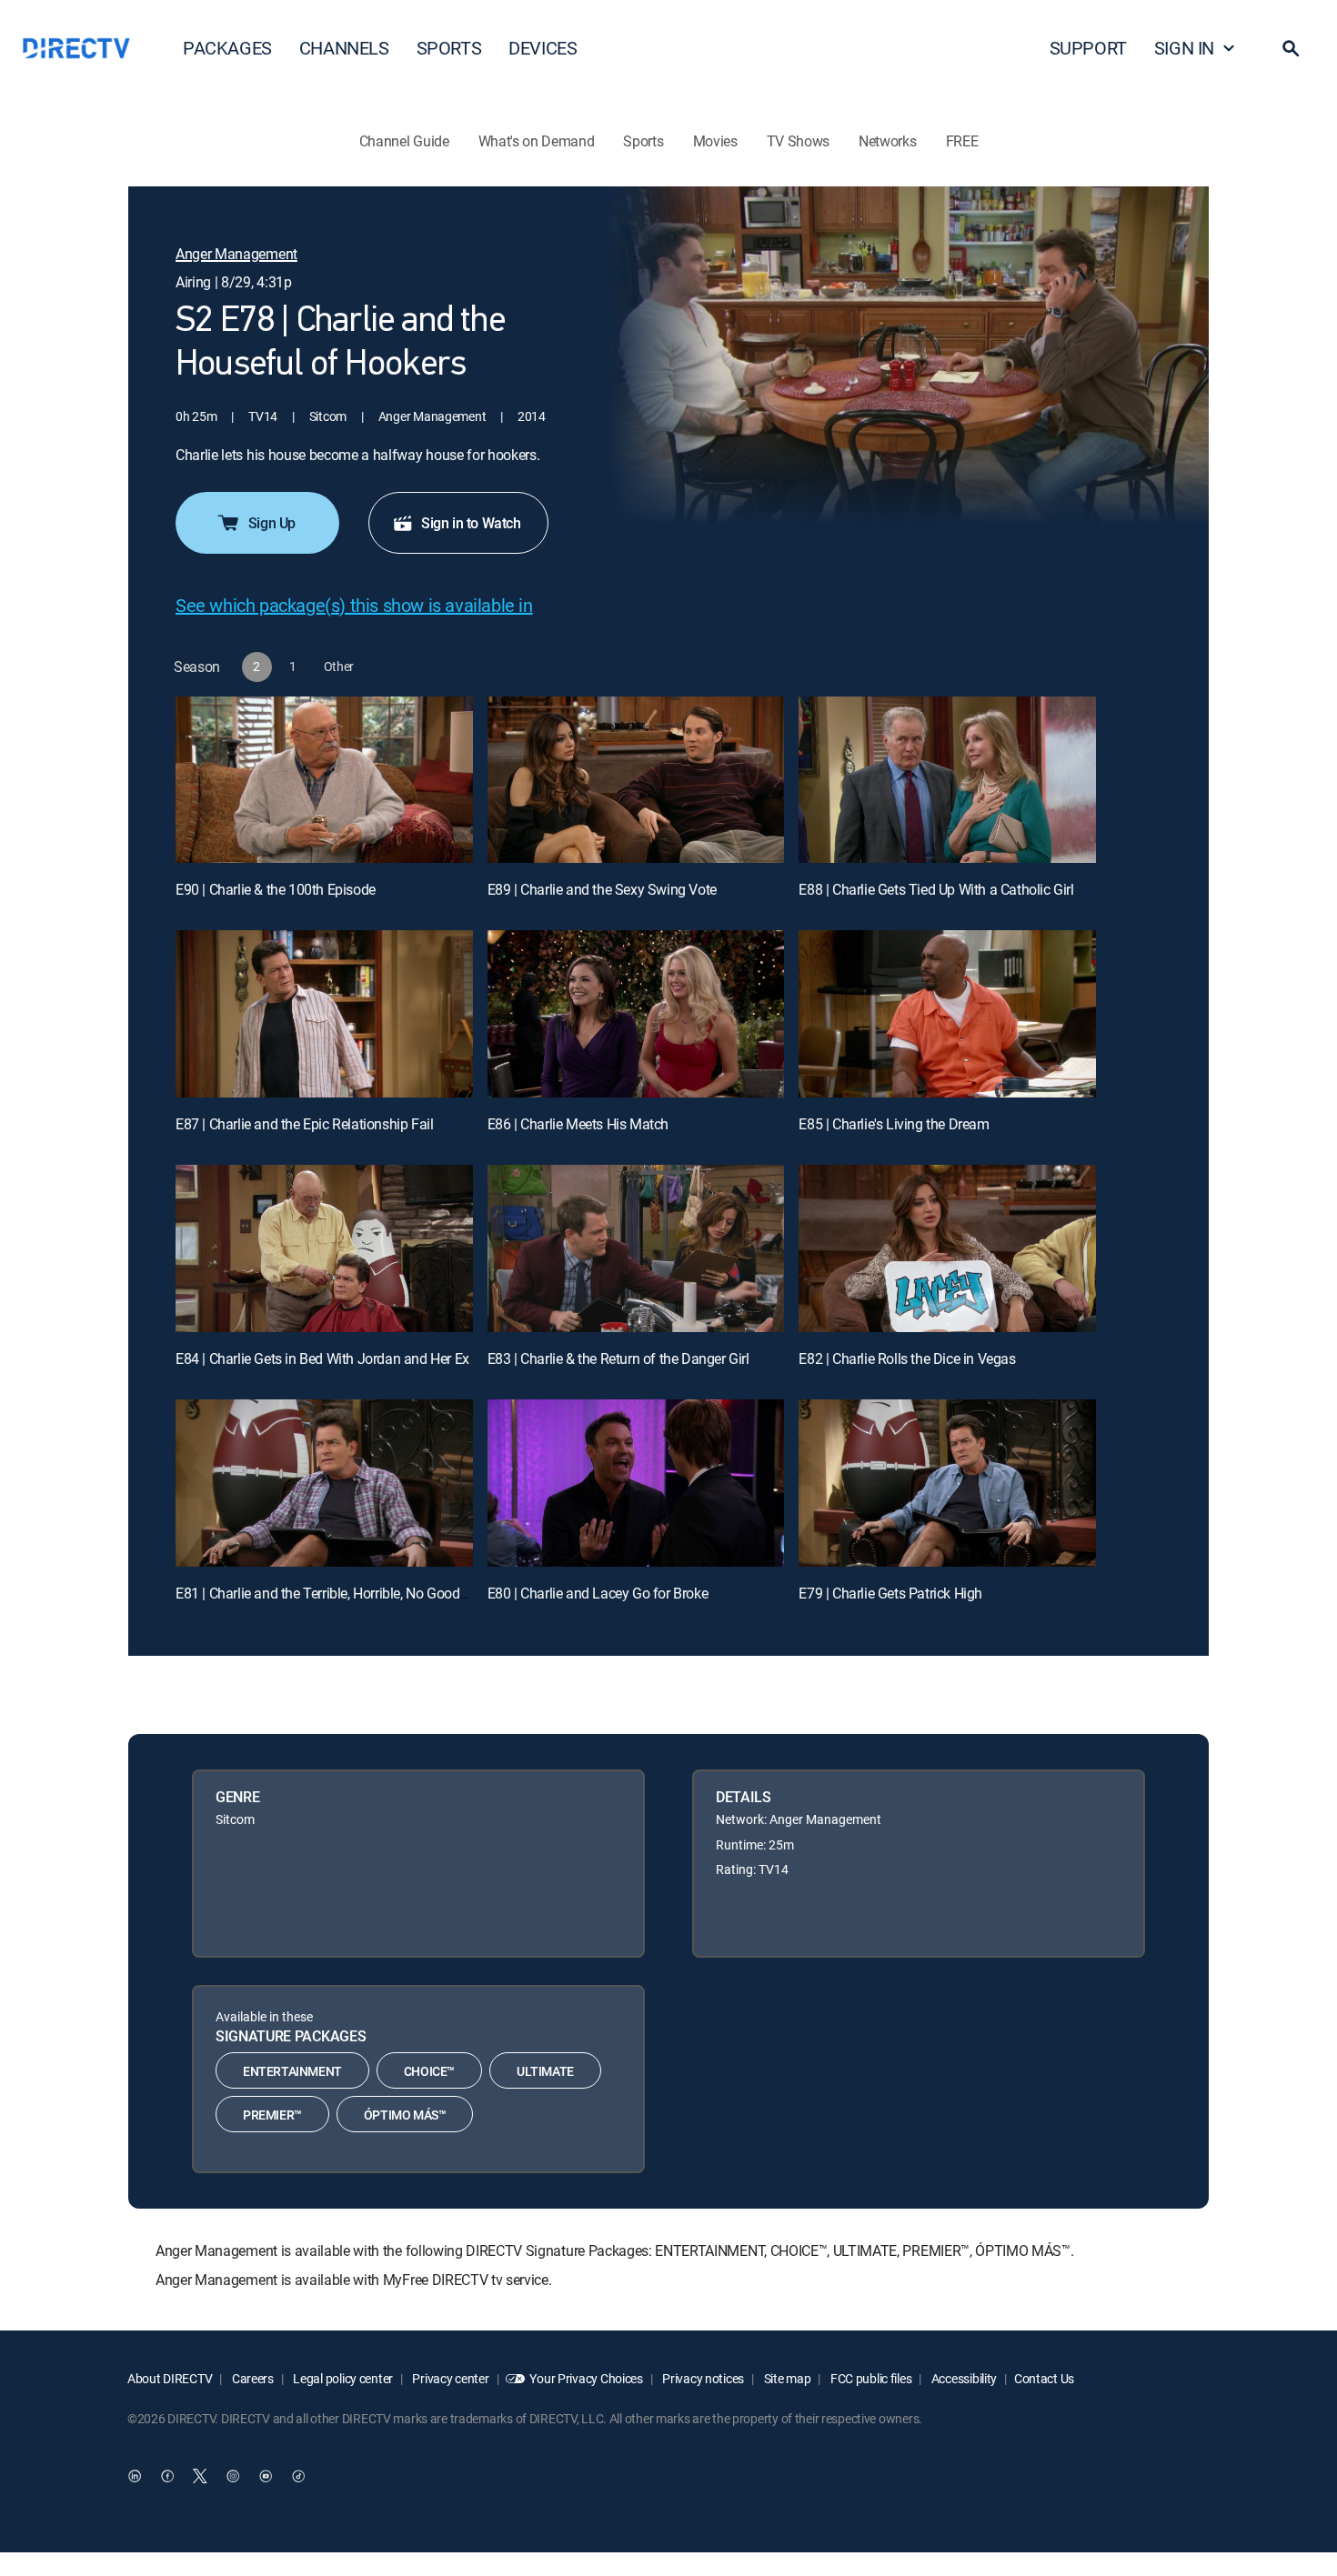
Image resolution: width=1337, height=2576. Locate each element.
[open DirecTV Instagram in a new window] (233, 2477)
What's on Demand (537, 141)
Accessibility (963, 2378)
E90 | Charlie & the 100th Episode (276, 889)
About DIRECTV (170, 2378)
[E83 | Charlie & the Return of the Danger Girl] (636, 1248)
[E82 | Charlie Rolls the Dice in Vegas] (947, 1248)
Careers (251, 2378)
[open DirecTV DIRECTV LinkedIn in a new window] (135, 2477)
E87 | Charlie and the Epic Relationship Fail (304, 1124)
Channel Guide (404, 141)
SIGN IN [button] (1184, 48)
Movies (715, 141)
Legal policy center (342, 2378)
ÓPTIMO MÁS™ (405, 2115)
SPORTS (449, 48)
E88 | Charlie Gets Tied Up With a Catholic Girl (936, 889)
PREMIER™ (272, 2115)
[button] (1291, 48)
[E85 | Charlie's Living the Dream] (947, 1014)
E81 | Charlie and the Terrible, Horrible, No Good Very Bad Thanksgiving (390, 1593)
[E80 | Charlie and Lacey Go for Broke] (636, 1483)
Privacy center (450, 2378)
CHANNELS (344, 48)
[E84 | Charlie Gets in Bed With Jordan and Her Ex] (324, 1248)
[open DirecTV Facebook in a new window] (167, 2477)
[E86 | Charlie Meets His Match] (636, 1014)
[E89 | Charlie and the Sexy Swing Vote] (636, 780)
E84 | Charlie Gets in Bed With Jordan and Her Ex (322, 1358)
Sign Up (272, 523)
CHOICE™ (429, 2071)
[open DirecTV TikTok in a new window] (298, 2477)
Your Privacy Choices (586, 2378)
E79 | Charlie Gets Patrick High (890, 1593)
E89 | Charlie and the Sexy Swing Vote (602, 889)
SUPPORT (1088, 48)
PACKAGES (227, 48)
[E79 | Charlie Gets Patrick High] (947, 1483)
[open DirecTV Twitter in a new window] (200, 2477)
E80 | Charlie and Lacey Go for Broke (598, 1593)
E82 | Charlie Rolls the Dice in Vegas (907, 1358)
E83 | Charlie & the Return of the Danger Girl (618, 1358)
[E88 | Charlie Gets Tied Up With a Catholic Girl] (947, 780)
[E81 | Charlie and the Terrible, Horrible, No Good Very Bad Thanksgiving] (324, 1483)
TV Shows (798, 141)
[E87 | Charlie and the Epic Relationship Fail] (324, 1014)
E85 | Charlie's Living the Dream (894, 1124)
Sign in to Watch (471, 523)
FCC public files (870, 2378)
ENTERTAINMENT (292, 2071)
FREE (962, 141)
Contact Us (1044, 2378)
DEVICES (543, 48)
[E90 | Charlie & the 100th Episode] (324, 780)
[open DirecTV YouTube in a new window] (266, 2477)
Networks (887, 141)
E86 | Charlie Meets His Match (578, 1124)
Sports (643, 141)
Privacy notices (703, 2378)
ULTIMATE (545, 2071)
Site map (786, 2378)
